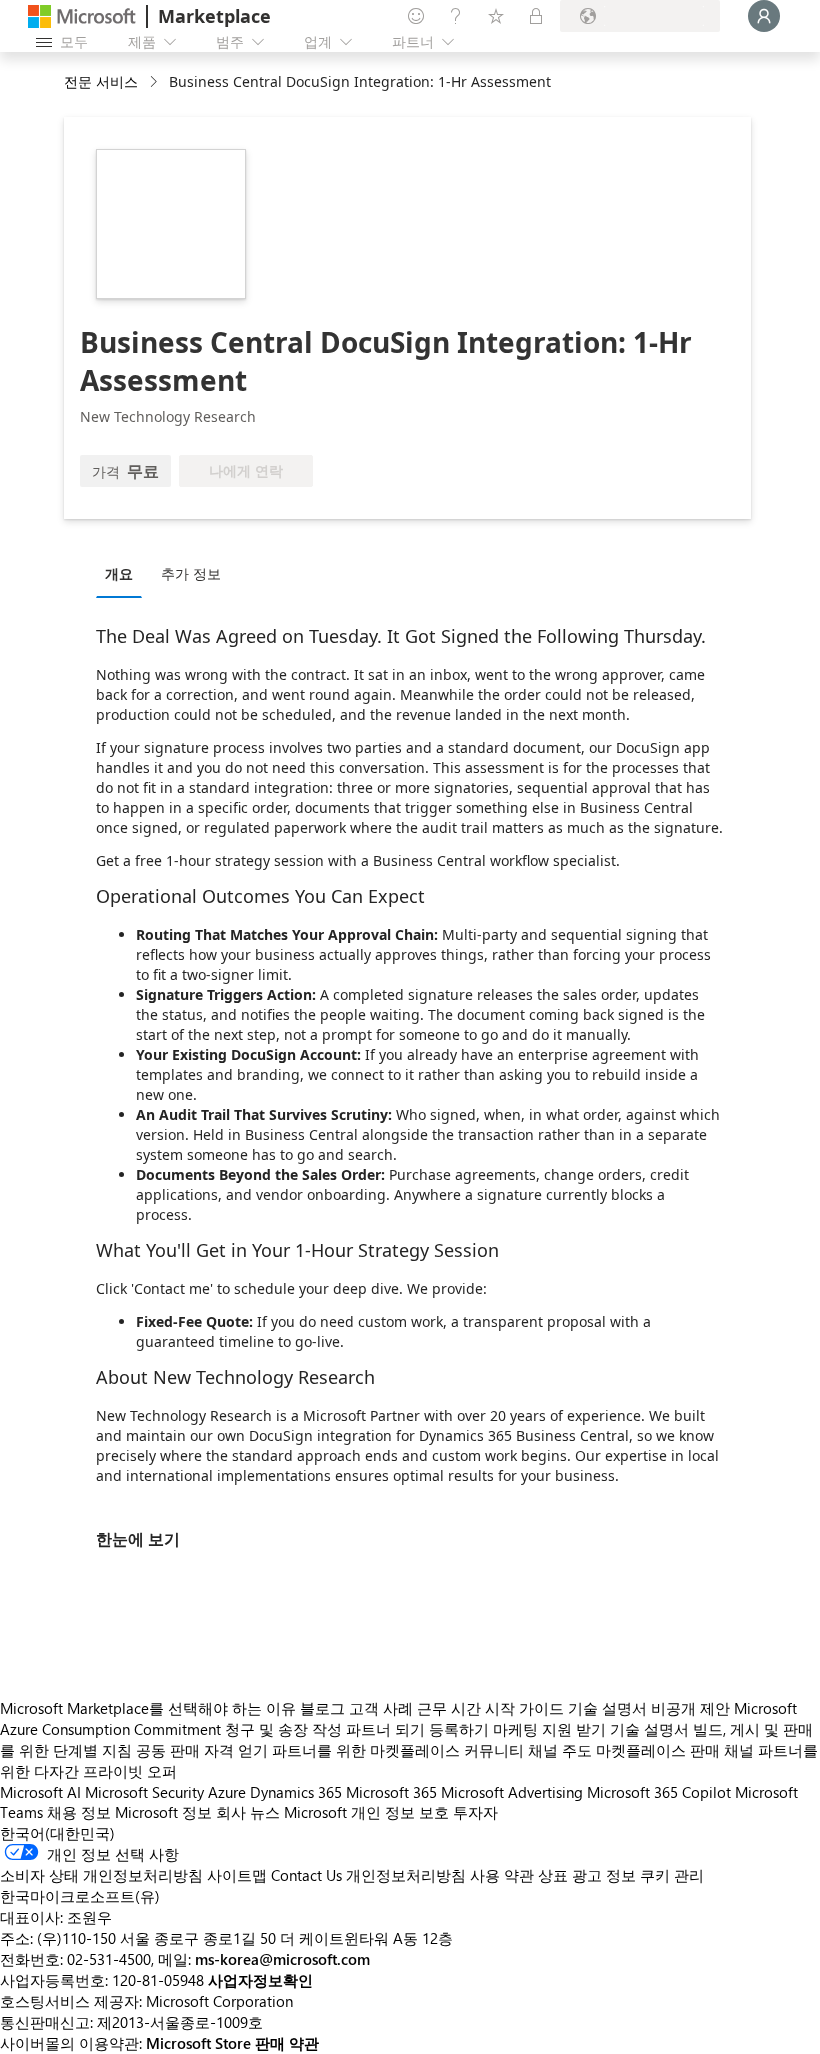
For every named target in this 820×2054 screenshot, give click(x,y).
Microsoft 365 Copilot (659, 1792)
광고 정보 (604, 1875)
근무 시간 (449, 1708)
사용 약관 (502, 1875)
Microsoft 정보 (163, 1812)
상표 (553, 1875)
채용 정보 (79, 1812)
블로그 (322, 1708)
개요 (119, 573)
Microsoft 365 (391, 1792)
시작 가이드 (524, 1708)
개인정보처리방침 (406, 1875)
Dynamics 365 (296, 1792)
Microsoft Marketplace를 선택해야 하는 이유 (148, 1708)
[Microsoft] (82, 16)
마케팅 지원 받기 (549, 1729)
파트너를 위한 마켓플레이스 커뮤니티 (398, 1750)
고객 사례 (381, 1708)
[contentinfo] (155, 82)
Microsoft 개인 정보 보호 (366, 1812)
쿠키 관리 (672, 1875)
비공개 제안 (690, 1708)
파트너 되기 (385, 1729)
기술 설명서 (607, 1708)
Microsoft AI (40, 1792)
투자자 (475, 1812)
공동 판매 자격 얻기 (202, 1750)
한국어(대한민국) (57, 1833)
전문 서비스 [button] (101, 81)
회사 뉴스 (248, 1812)
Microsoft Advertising (512, 1792)
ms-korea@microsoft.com (282, 1959)
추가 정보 (191, 573)
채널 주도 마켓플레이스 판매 (624, 1750)
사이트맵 (237, 1875)
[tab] (124, 573)
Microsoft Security (144, 1792)
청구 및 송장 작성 (283, 1729)
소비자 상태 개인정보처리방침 (101, 1875)
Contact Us (306, 1875)
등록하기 (459, 1729)
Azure (227, 1792)
